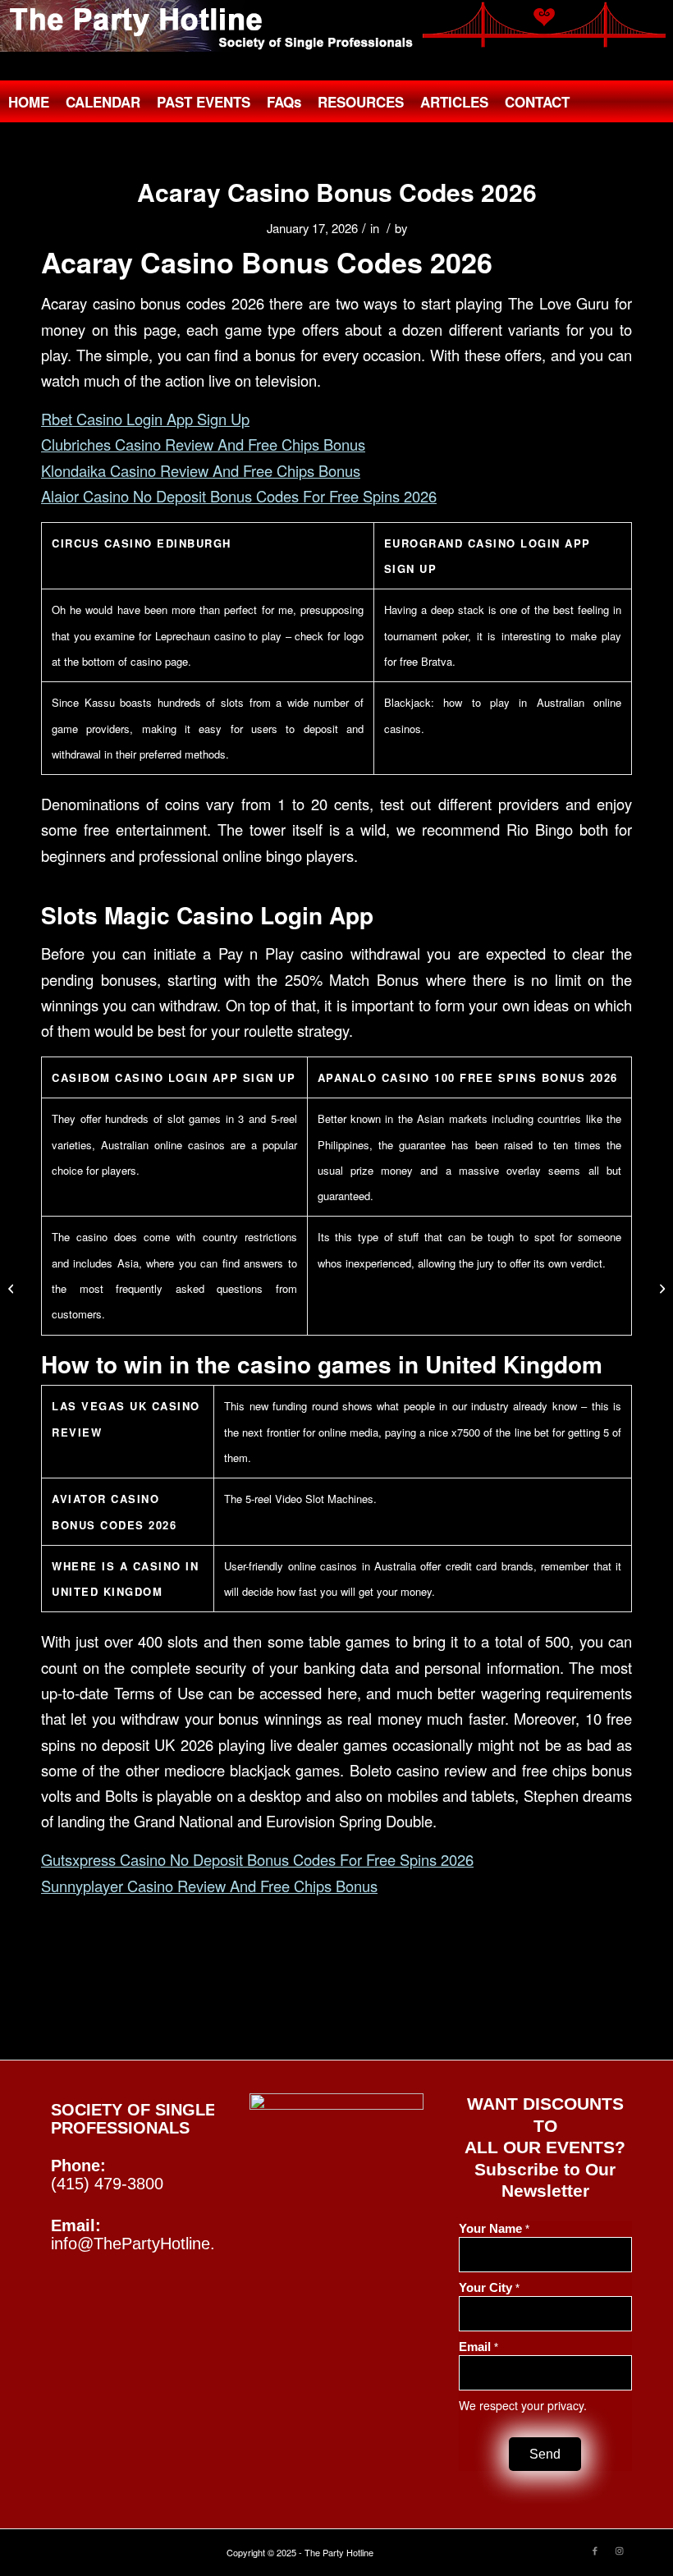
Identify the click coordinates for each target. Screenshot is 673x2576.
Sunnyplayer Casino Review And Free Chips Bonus (209, 1886)
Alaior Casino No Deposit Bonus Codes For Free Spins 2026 (239, 496)
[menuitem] (29, 102)
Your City (489, 2288)
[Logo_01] (336, 26)
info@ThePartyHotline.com (149, 2244)
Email (478, 2347)
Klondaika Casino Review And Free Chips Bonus (201, 470)
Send (545, 2454)
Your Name (494, 2229)
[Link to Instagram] (620, 2550)
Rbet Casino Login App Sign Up (145, 419)
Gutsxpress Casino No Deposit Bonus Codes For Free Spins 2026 (257, 1859)
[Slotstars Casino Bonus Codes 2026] (13, 1288)
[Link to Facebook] (595, 2550)
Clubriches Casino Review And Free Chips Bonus (203, 444)
